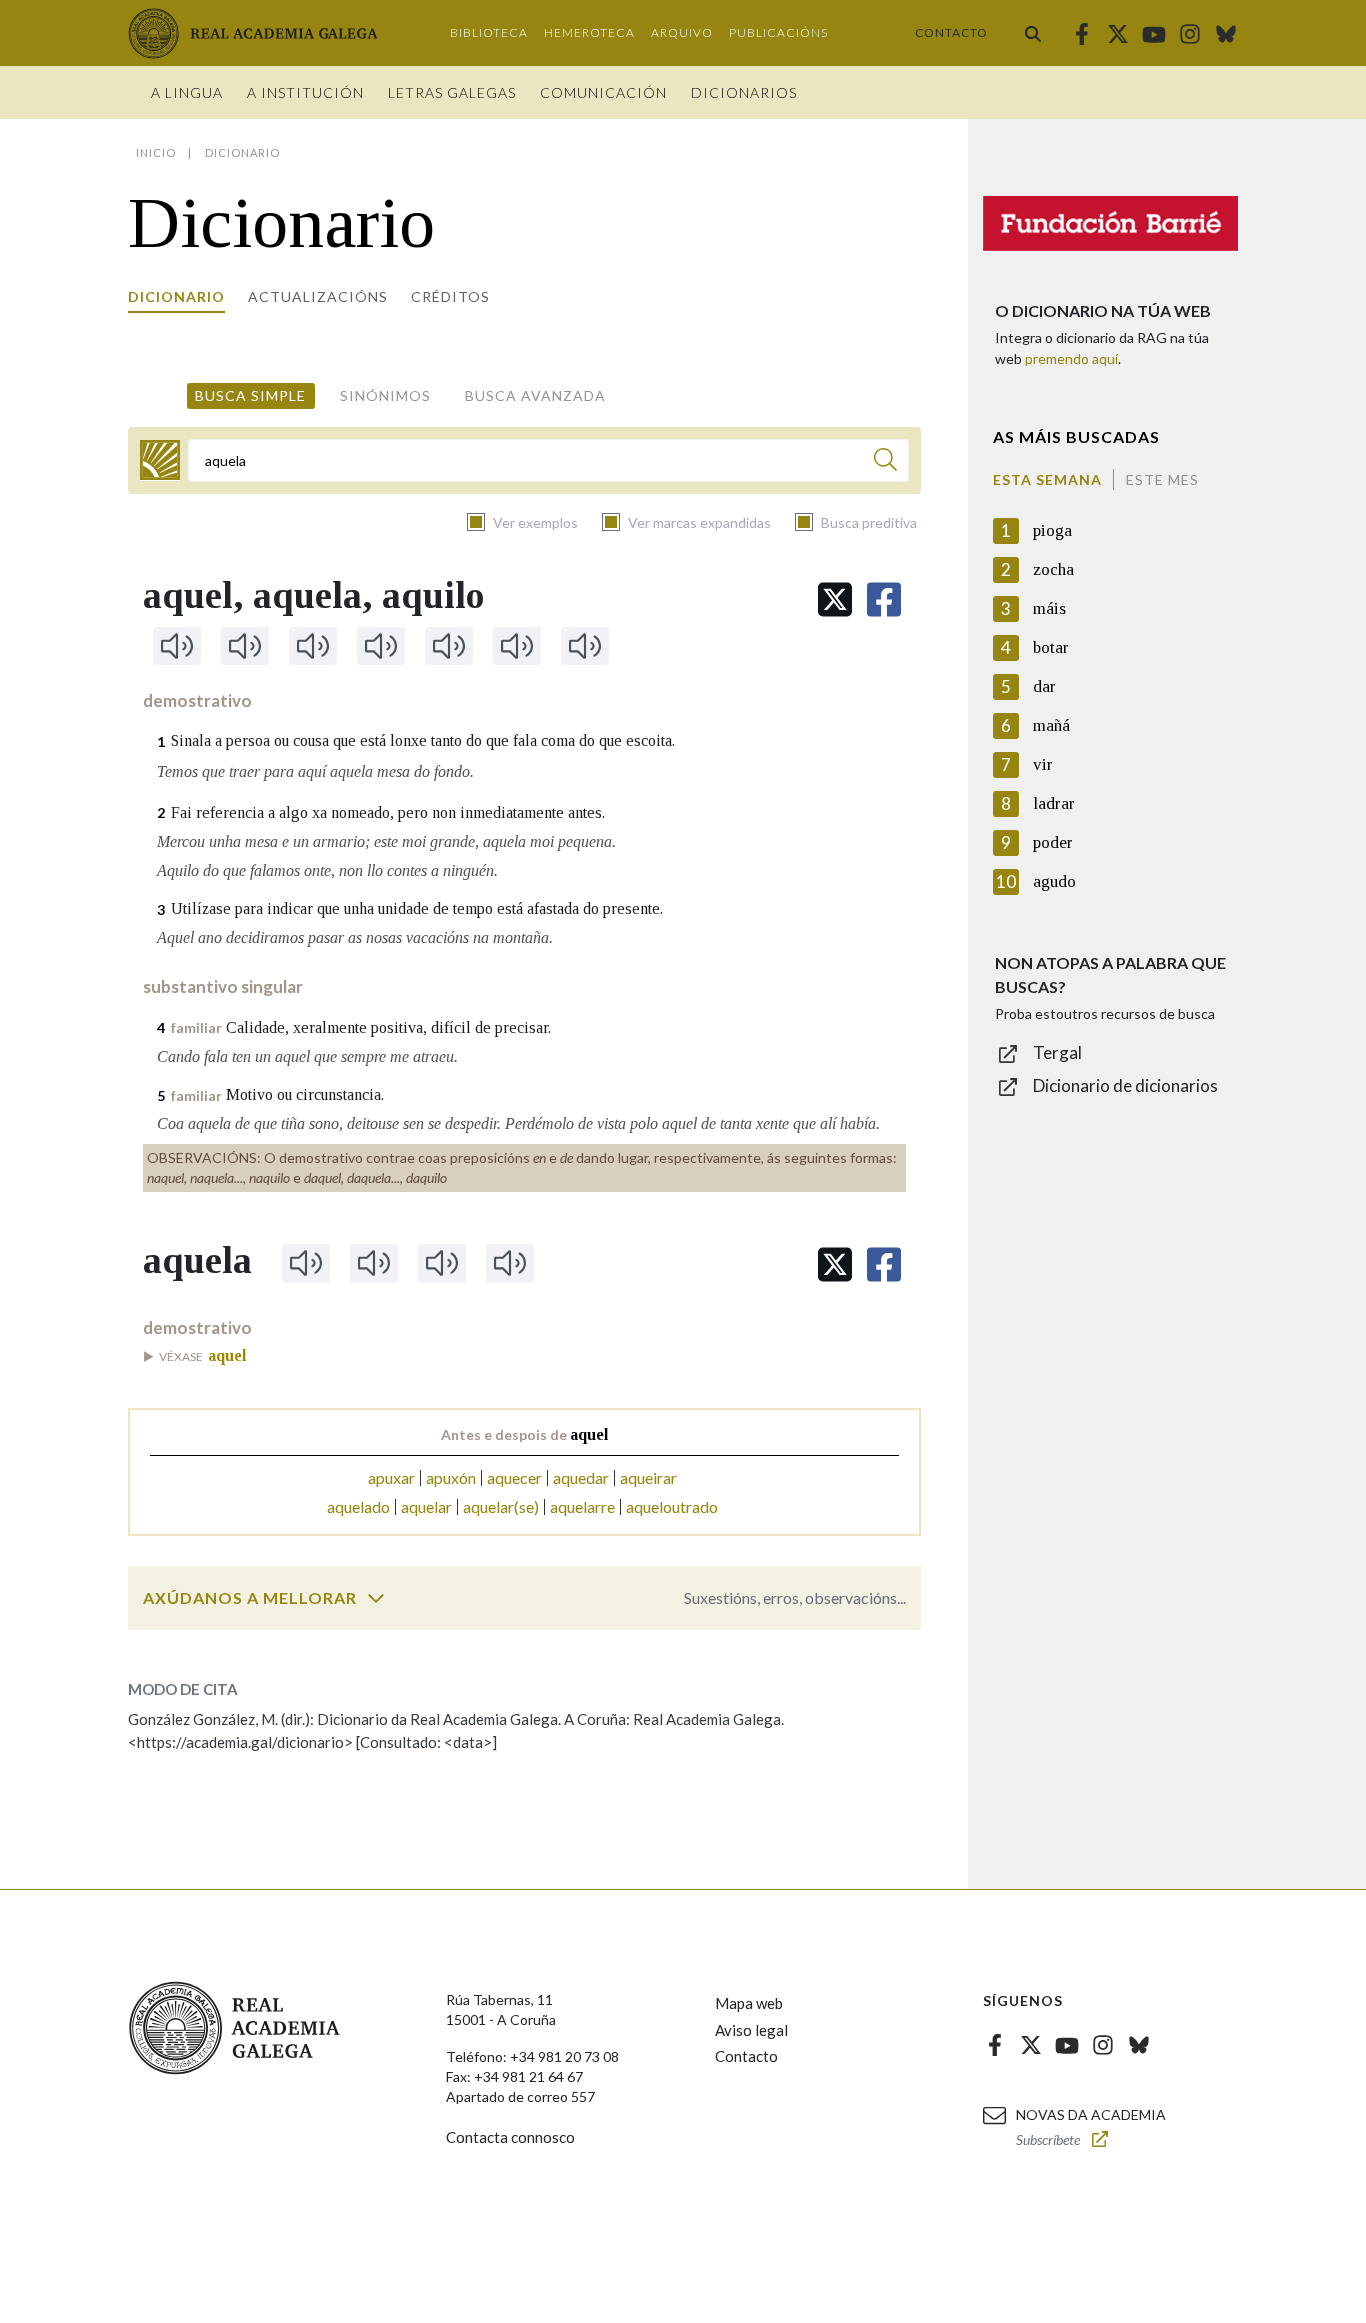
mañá (1051, 725)
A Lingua (187, 92)
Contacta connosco (510, 2137)
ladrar (1054, 803)
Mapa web (749, 2003)
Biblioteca (489, 32)
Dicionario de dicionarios (1125, 1085)
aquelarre (582, 1506)
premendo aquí (1071, 358)
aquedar (581, 1477)
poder (1053, 842)
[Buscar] (1033, 33)
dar (1044, 686)
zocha (1053, 569)
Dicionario (176, 296)
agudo (1054, 881)
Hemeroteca (589, 32)
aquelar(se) (501, 1506)
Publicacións (778, 32)
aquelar (426, 1506)
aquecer (514, 1477)
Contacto (951, 32)
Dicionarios (744, 92)
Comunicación (603, 92)
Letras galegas (452, 92)
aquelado (358, 1506)
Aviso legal (751, 2030)
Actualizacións (318, 296)
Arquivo (682, 32)
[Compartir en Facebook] (884, 599)
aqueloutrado (672, 1506)
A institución (305, 92)
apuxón (451, 1477)
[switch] (376, 1598)
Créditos (450, 296)
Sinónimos (385, 395)
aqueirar (648, 1477)
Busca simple (250, 395)
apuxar (391, 1477)
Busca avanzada (535, 395)
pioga (1052, 530)
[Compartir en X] (835, 599)
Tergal (1057, 1052)
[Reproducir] (177, 646)
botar (1051, 647)
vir (1043, 764)
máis (1049, 608)
